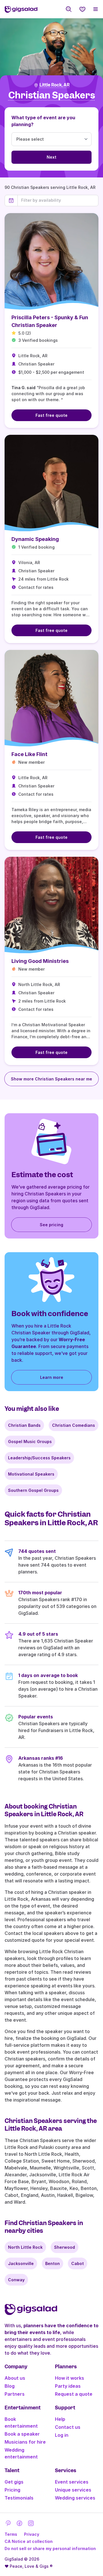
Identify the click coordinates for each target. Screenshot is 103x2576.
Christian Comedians (74, 1425)
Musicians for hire (25, 2442)
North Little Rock (25, 2247)
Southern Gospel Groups (33, 1490)
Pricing (12, 2490)
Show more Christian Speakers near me (51, 1079)
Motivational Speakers (31, 1474)
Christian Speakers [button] (52, 95)
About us (15, 2378)
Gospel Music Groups (30, 1441)
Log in (62, 2435)
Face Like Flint (29, 754)
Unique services (73, 2490)
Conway (16, 2280)
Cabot (78, 2263)
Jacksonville (21, 2263)
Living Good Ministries (40, 961)
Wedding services (75, 2498)
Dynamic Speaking (35, 539)
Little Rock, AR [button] (55, 85)
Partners (15, 2394)
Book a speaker (22, 2434)
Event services (72, 2482)
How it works (70, 2378)
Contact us (68, 2427)
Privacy (32, 2534)
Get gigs (14, 2482)
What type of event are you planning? (43, 121)
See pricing (51, 1225)
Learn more (52, 1377)
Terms (11, 2534)
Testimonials (19, 2498)
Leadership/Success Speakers (39, 1458)
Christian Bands (24, 1425)
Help (60, 2419)
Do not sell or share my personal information (50, 2548)
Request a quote (74, 2394)
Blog (10, 2386)
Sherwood (65, 2247)
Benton (53, 2263)
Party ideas (68, 2386)
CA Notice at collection (29, 2541)
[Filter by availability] (58, 200)
